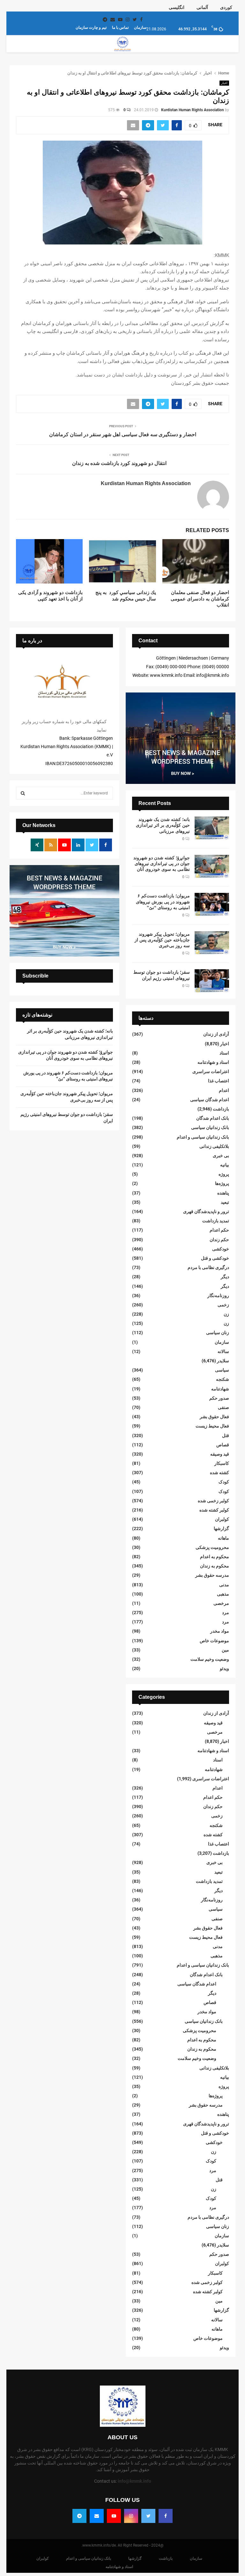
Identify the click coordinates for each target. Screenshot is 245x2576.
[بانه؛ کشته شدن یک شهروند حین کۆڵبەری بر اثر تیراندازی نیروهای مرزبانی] (212, 828)
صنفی (223, 1407)
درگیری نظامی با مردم (208, 1267)
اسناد (224, 1053)
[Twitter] (148, 2516)
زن (226, 1314)
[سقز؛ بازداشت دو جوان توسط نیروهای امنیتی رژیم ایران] (212, 981)
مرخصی (221, 1603)
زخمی (223, 1305)
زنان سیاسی (218, 1333)
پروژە (224, 1174)
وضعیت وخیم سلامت (210, 1659)
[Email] (97, 2516)
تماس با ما (120, 27)
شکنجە (223, 1379)
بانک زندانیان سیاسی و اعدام (203, 1137)
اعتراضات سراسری (211, 1071)
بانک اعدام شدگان (213, 1118)
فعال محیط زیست (212, 1426)
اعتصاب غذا (219, 1081)
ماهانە (223, 1538)
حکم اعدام (219, 1230)
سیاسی (222, 1370)
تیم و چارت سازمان (91, 27)
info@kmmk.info (134, 2481)
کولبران (222, 1519)
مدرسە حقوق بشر (212, 1575)
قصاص (223, 1445)
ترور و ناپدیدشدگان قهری (206, 1211)
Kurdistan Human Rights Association (193, 110)
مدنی (224, 1585)
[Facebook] (166, 2516)
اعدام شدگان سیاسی (210, 1100)
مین (225, 1650)
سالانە (223, 1351)
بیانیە (225, 1165)
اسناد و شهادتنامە (213, 1062)
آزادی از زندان (216, 1034)
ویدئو (224, 1668)
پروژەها (222, 1183)
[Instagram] (131, 2516)
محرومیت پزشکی (212, 1547)
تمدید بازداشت (216, 1221)
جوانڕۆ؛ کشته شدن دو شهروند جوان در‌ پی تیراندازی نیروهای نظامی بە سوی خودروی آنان (162, 863)
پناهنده (223, 1193)
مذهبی (223, 1594)
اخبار (224, 83)
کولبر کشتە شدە (214, 1510)
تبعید (225, 1202)
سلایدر (223, 1361)
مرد (226, 1613)
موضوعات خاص (214, 1641)
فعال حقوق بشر (214, 1417)
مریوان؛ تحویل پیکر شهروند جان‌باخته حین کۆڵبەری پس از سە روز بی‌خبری (162, 940)
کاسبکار (222, 1463)
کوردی (226, 7)
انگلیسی (177, 7)
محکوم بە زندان (215, 1566)
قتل (226, 1435)
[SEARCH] (23, 793)
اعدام (224, 1090)
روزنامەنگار (218, 1296)
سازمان (140, 27)
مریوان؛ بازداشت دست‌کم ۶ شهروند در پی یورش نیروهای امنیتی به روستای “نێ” (163, 901)
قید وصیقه (220, 1454)
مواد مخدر (220, 1631)
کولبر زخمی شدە (213, 1501)
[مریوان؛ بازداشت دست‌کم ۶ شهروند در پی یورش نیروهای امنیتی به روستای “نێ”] (212, 904)
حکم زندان (219, 1240)
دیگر (225, 1277)
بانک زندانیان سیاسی (210, 1127)
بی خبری (221, 1156)
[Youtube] (114, 2516)
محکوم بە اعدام (215, 1557)
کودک (224, 1482)
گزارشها (221, 1528)
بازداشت (221, 1109)
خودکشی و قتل (215, 1258)
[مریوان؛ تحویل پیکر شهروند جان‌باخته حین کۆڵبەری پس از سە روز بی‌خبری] (212, 943)
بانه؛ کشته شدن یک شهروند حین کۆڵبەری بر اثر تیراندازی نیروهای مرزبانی (163, 825)
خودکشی (221, 1249)
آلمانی (202, 7)
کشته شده (219, 1473)
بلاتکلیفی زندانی (214, 1146)
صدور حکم (219, 1398)
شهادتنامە (220, 1389)
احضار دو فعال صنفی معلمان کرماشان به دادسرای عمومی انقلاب (200, 599)
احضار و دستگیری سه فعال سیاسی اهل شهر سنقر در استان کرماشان (123, 434)
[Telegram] (79, 2516)
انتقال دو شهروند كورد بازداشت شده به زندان (119, 463)
